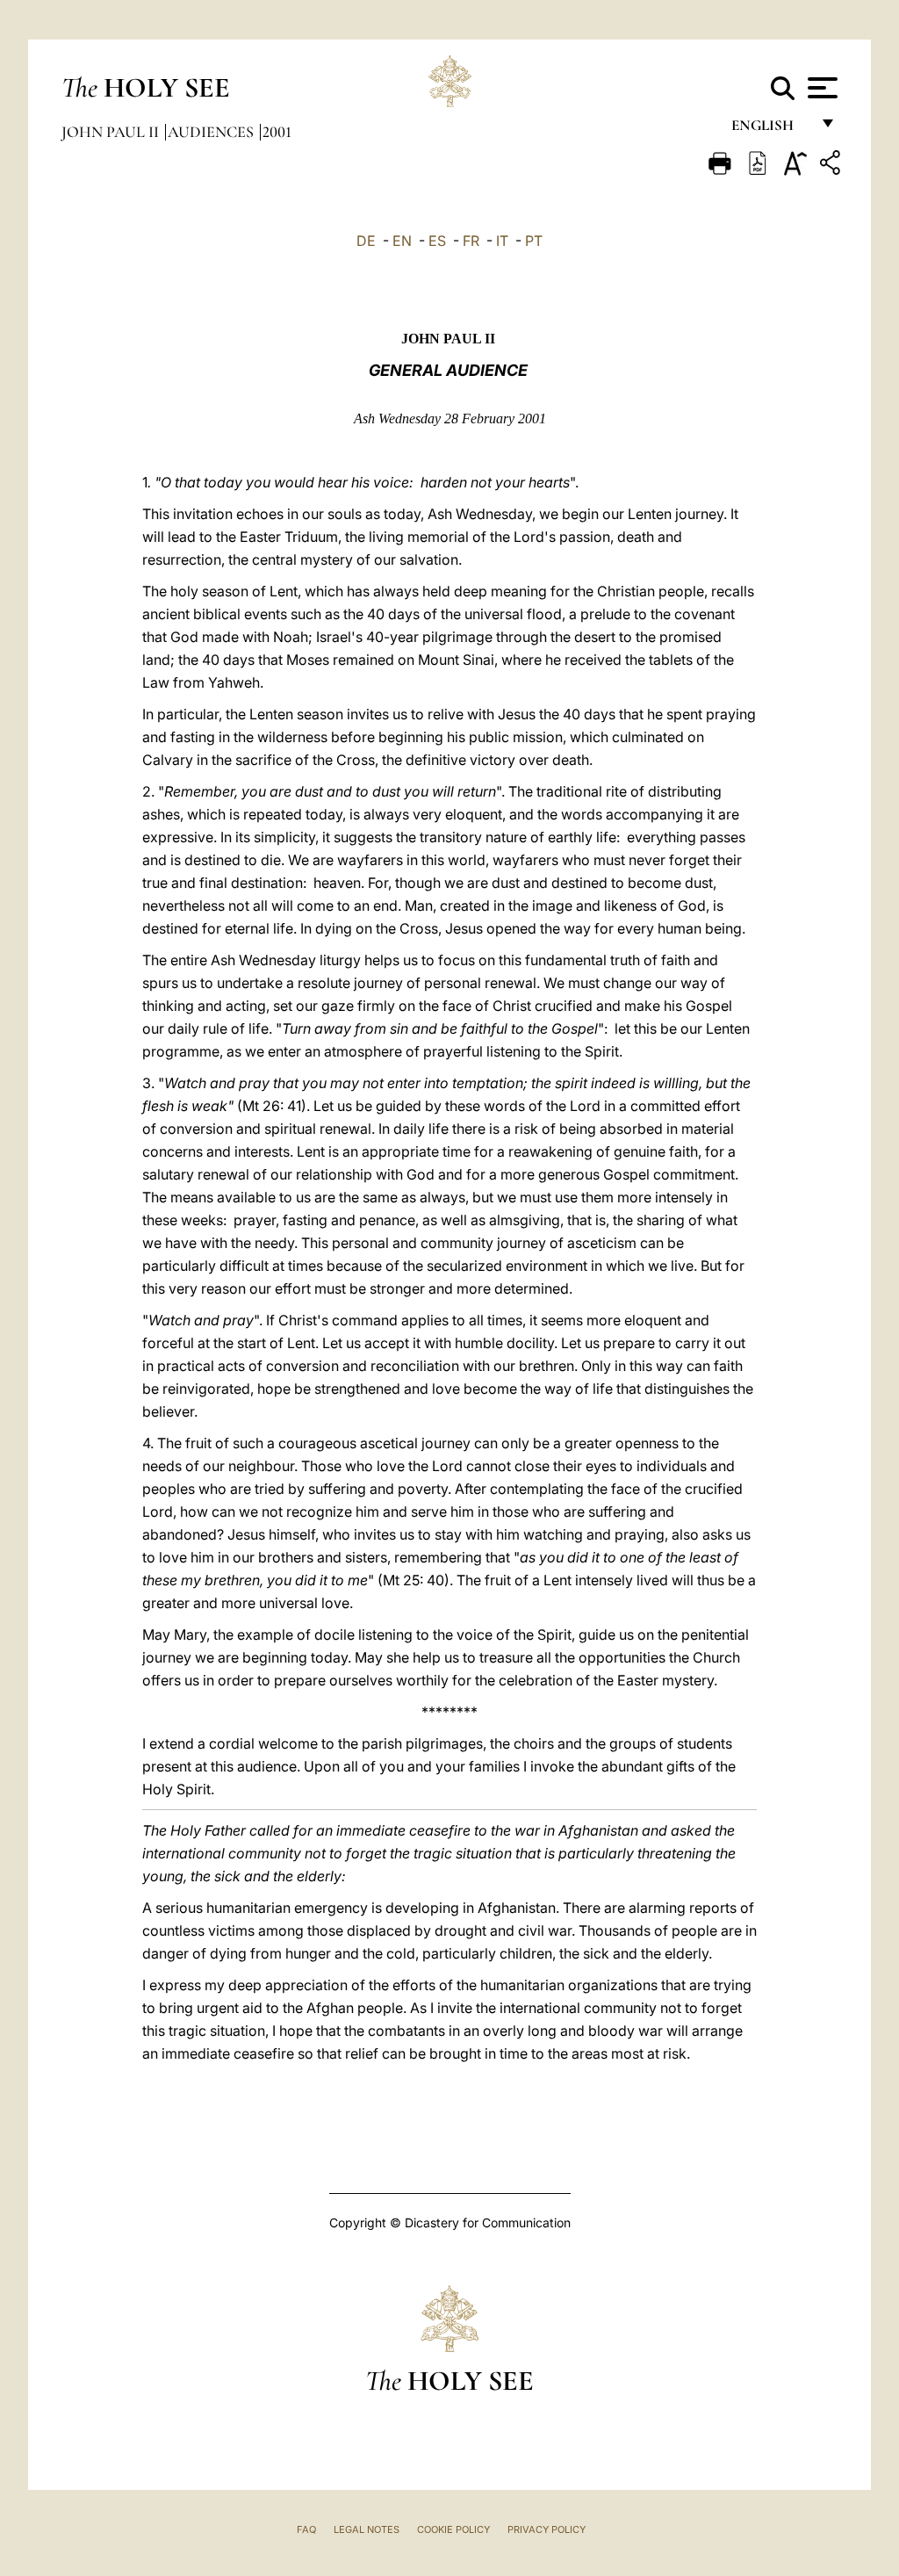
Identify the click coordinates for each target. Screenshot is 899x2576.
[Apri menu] (820, 88)
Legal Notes (367, 2529)
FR (471, 241)
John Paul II (112, 132)
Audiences (212, 132)
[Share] (832, 166)
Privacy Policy (547, 2529)
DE (366, 241)
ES (437, 241)
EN (402, 241)
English (770, 130)
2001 (277, 132)
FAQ (306, 2529)
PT (534, 241)
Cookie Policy (453, 2529)
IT (502, 241)
